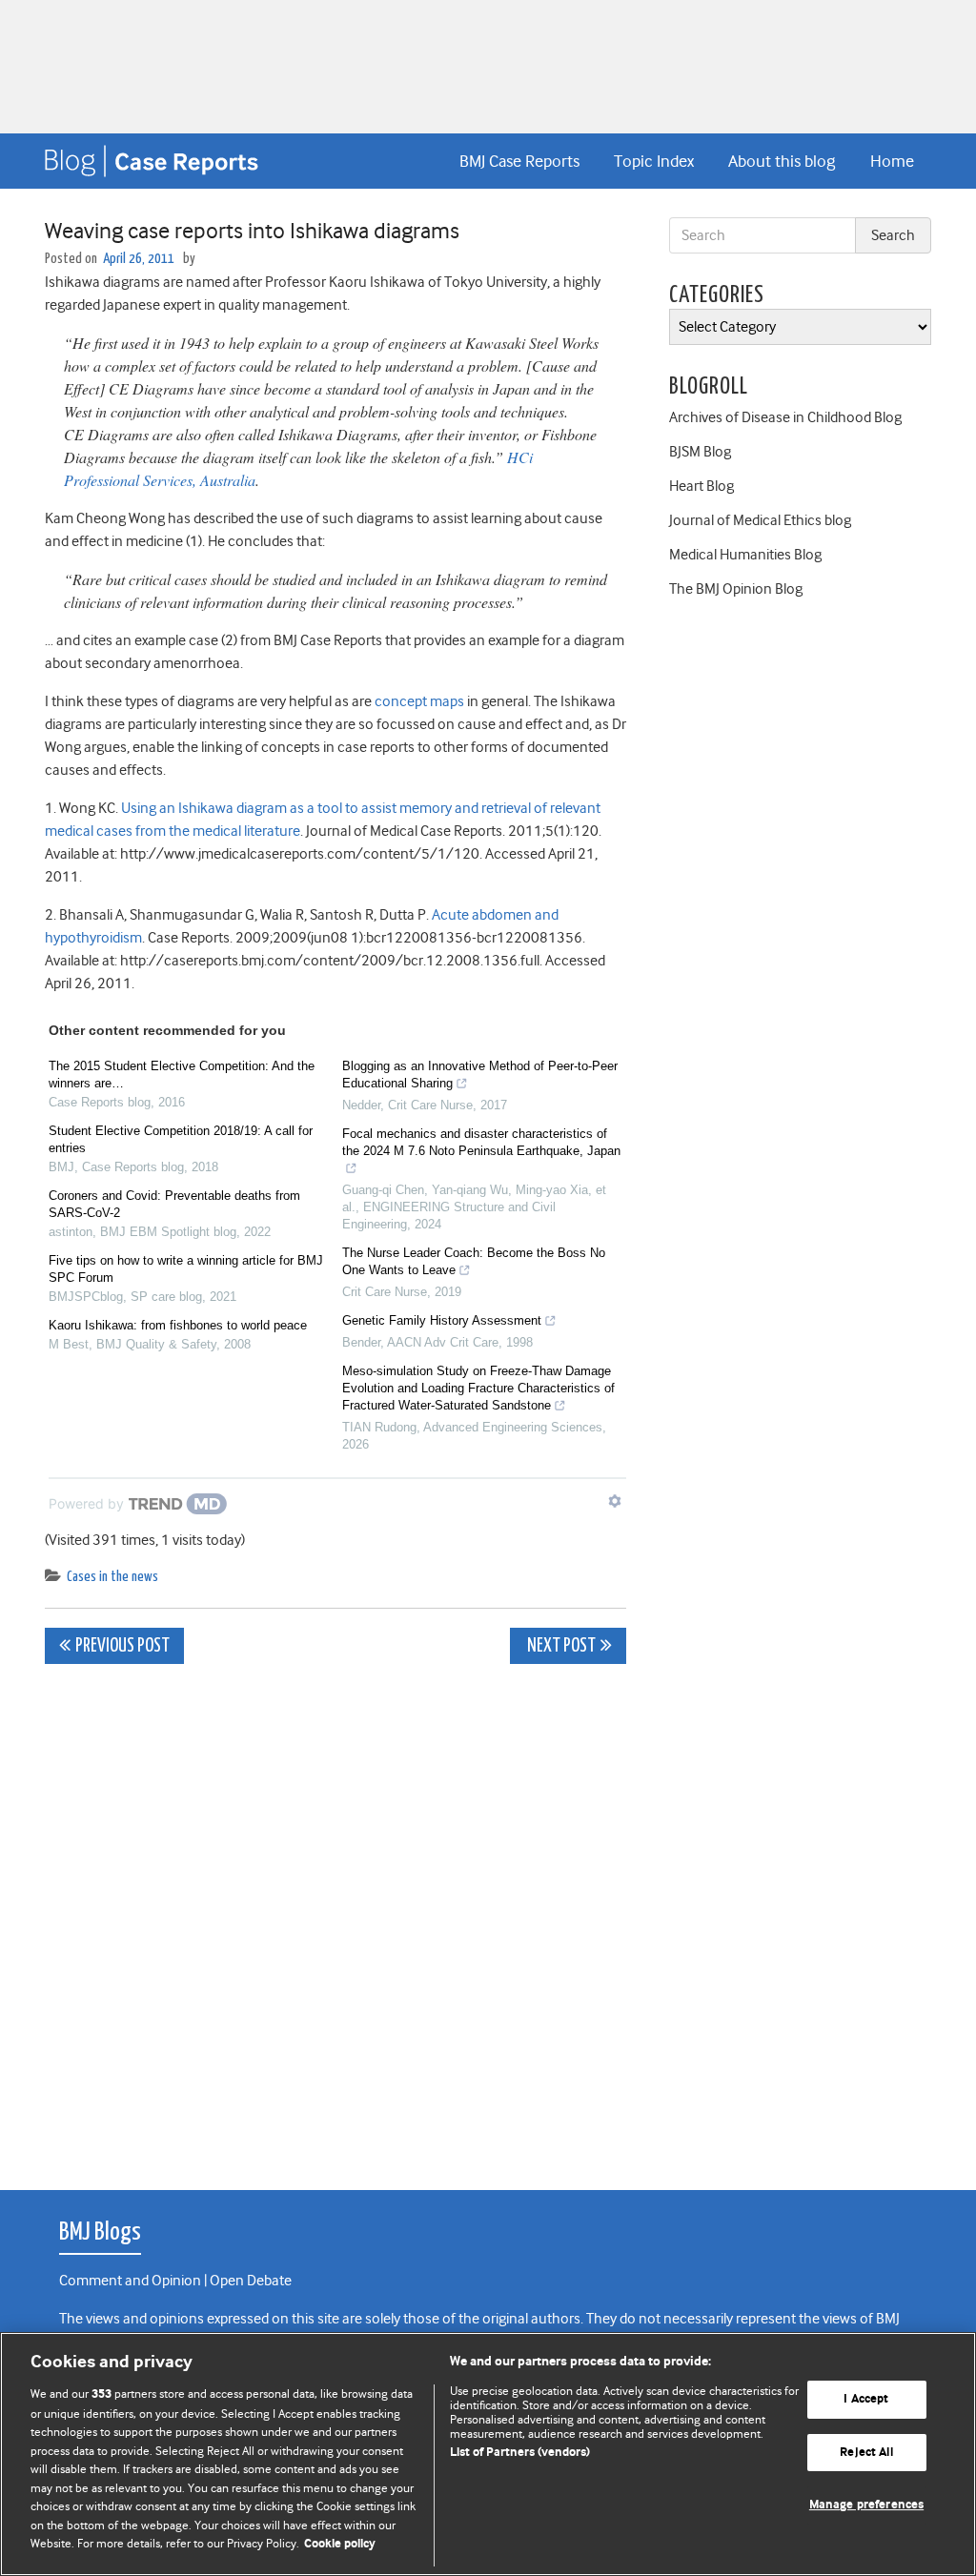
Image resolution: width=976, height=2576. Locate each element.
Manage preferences (866, 2506)
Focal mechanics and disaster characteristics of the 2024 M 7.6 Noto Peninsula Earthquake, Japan (481, 1142)
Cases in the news (112, 1577)
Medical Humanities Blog (745, 555)
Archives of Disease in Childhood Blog (785, 417)
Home (892, 161)
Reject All (866, 2453)
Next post (560, 1646)
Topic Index (654, 161)
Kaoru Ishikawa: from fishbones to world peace (178, 1325)
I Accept (866, 2399)
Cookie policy (340, 2544)
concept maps (419, 701)
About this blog (782, 161)
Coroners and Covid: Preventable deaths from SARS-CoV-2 (174, 1204)
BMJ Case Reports (519, 161)
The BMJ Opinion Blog (736, 589)
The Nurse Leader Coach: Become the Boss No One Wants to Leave (474, 1261)
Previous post (122, 1646)
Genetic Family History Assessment (442, 1320)
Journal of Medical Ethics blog (760, 520)
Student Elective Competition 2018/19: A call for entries (181, 1139)
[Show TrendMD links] (615, 1501)
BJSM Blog (700, 452)
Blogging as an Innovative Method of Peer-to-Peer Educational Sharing (480, 1075)
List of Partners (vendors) (520, 2453)
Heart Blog (701, 486)
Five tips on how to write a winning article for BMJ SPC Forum (186, 1269)
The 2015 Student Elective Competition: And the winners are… (182, 1075)
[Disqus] (335, 1917)
